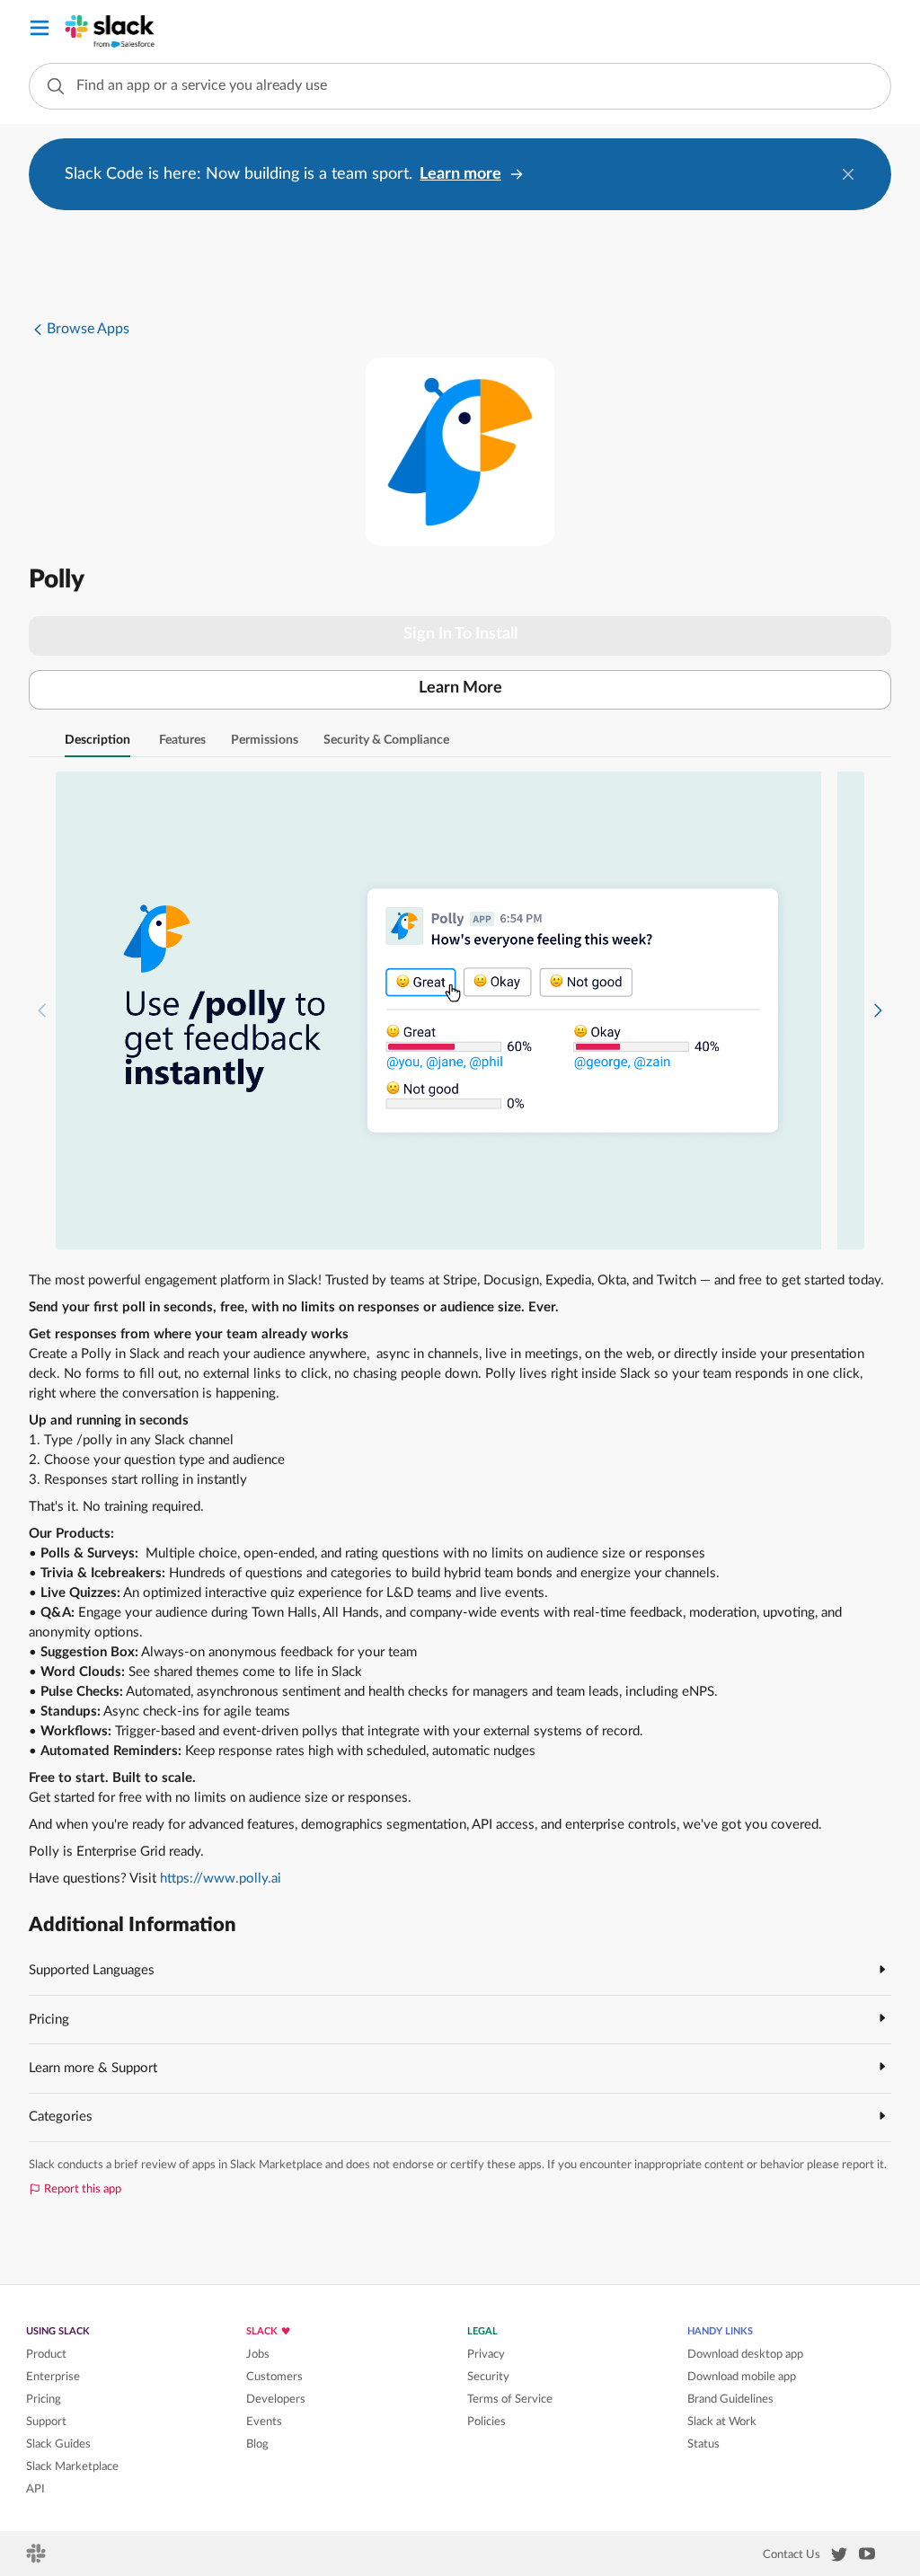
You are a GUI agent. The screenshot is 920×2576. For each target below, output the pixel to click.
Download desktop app (745, 2354)
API (35, 2489)
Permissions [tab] (265, 740)
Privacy (486, 2354)
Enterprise (53, 2377)
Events (264, 2422)
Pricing (44, 2399)
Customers (274, 2377)
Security (488, 2377)
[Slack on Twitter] (839, 2558)
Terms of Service (510, 2399)
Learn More (460, 688)
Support (46, 2422)
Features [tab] (182, 740)
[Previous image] (42, 1011)
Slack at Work (722, 2422)
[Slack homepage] (37, 2559)
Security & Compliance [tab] (386, 740)
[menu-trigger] (40, 31)
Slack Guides (58, 2444)
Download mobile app (742, 2377)
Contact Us (792, 2554)
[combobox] (460, 86)
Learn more (460, 174)
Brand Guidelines (730, 2399)
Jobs (258, 2354)
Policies (487, 2422)
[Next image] (878, 1011)
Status (703, 2444)
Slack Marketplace (72, 2466)
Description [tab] (97, 740)
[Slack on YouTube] (867, 2557)
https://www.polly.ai (221, 1879)
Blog (257, 2444)
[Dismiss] (848, 174)
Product (46, 2354)
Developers (276, 2399)
